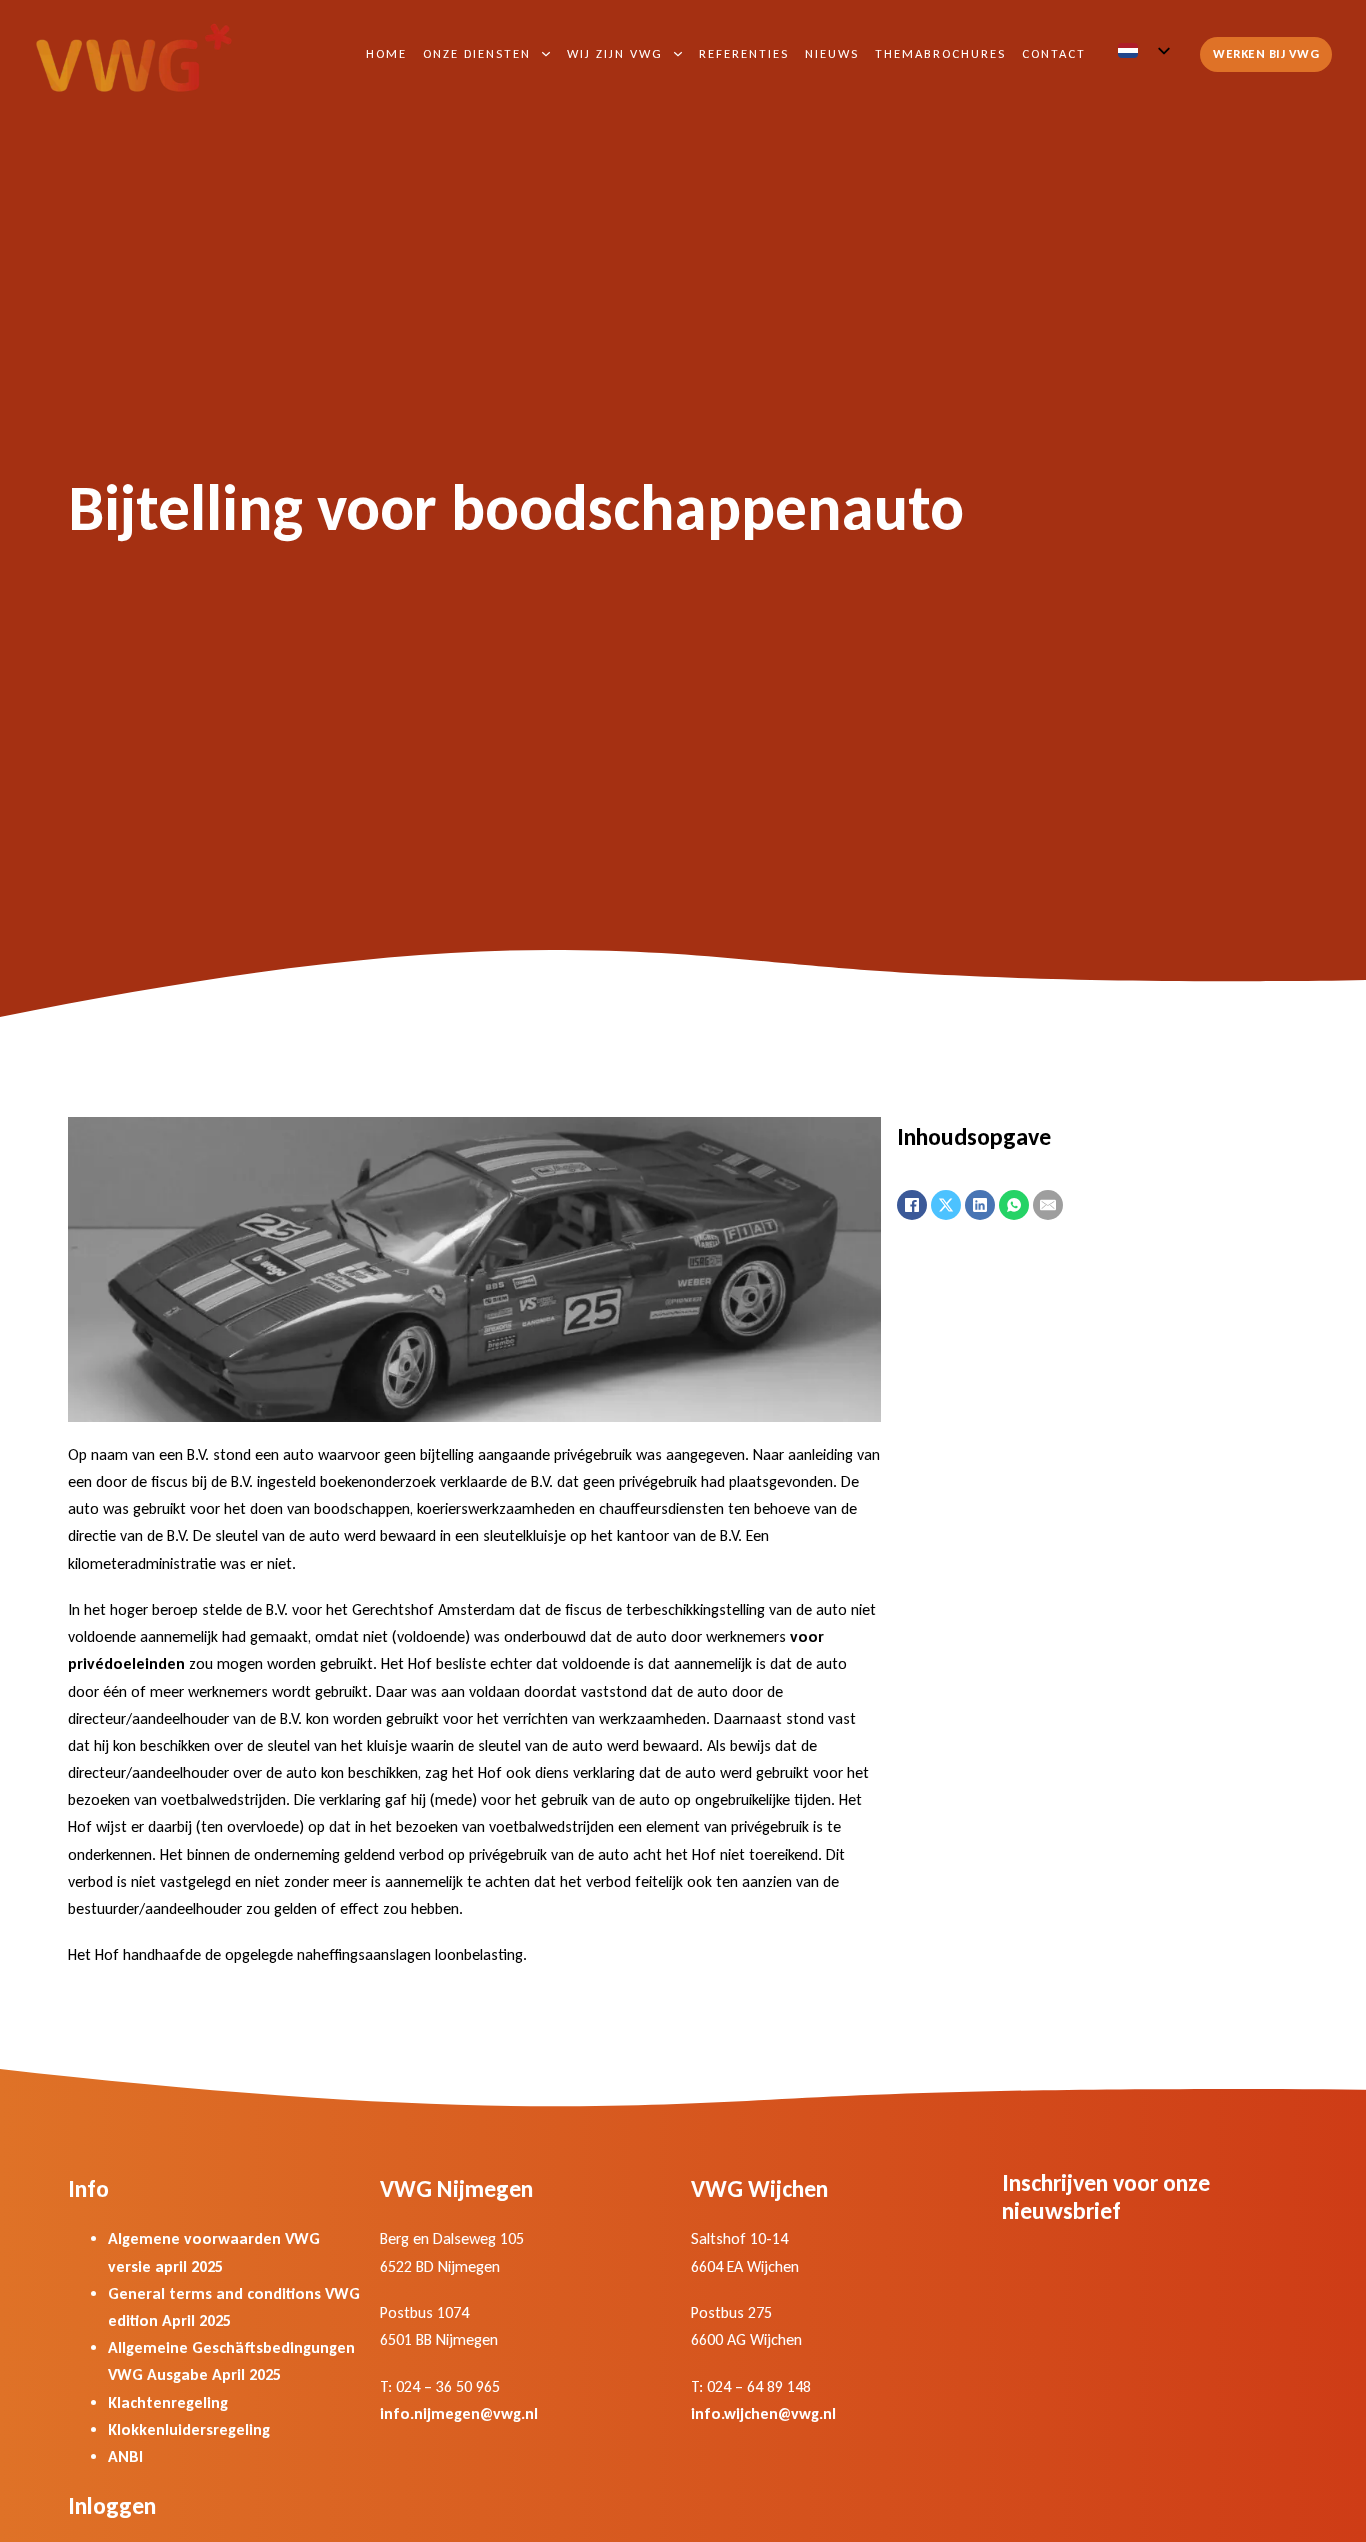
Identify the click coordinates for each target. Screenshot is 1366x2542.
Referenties (744, 53)
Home (386, 53)
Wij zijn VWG (615, 53)
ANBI (125, 2456)
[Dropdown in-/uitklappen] (546, 54)
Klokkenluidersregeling (189, 2429)
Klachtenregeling (168, 2402)
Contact (1054, 53)
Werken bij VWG (1266, 53)
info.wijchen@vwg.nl (763, 2413)
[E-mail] (1048, 1205)
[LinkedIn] (980, 1205)
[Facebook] (912, 1205)
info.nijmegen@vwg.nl (459, 2413)
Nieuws (832, 53)
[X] (946, 1205)
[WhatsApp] (1014, 1205)
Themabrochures (940, 53)
